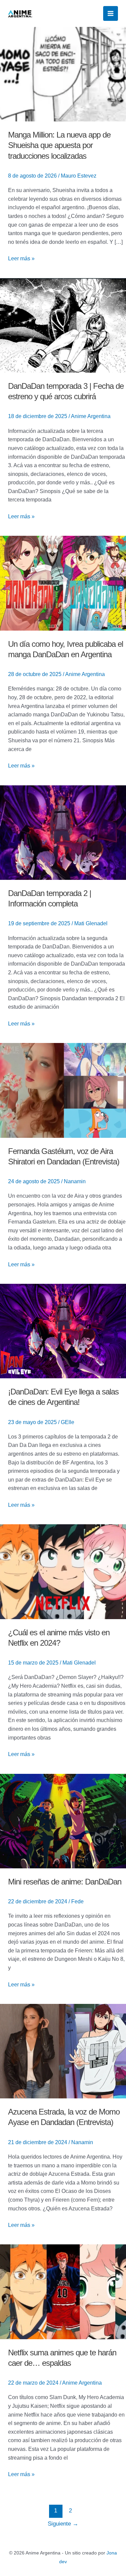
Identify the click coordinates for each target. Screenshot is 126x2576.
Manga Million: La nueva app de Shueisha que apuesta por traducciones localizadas (59, 145)
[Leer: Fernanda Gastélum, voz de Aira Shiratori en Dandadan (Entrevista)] (63, 1090)
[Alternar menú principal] (111, 13)
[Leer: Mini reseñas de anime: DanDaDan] (63, 1820)
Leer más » (21, 258)
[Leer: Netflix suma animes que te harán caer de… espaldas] (63, 2291)
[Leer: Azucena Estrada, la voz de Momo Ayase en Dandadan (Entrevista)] (63, 2051)
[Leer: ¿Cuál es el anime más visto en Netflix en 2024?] (63, 1571)
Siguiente (63, 2524)
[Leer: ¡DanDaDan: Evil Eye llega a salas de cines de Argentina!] (63, 1331)
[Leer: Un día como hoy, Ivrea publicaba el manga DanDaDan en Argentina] (63, 583)
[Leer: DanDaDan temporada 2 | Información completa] (63, 832)
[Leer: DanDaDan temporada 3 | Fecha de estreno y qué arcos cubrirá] (63, 325)
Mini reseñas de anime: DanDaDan (65, 1882)
